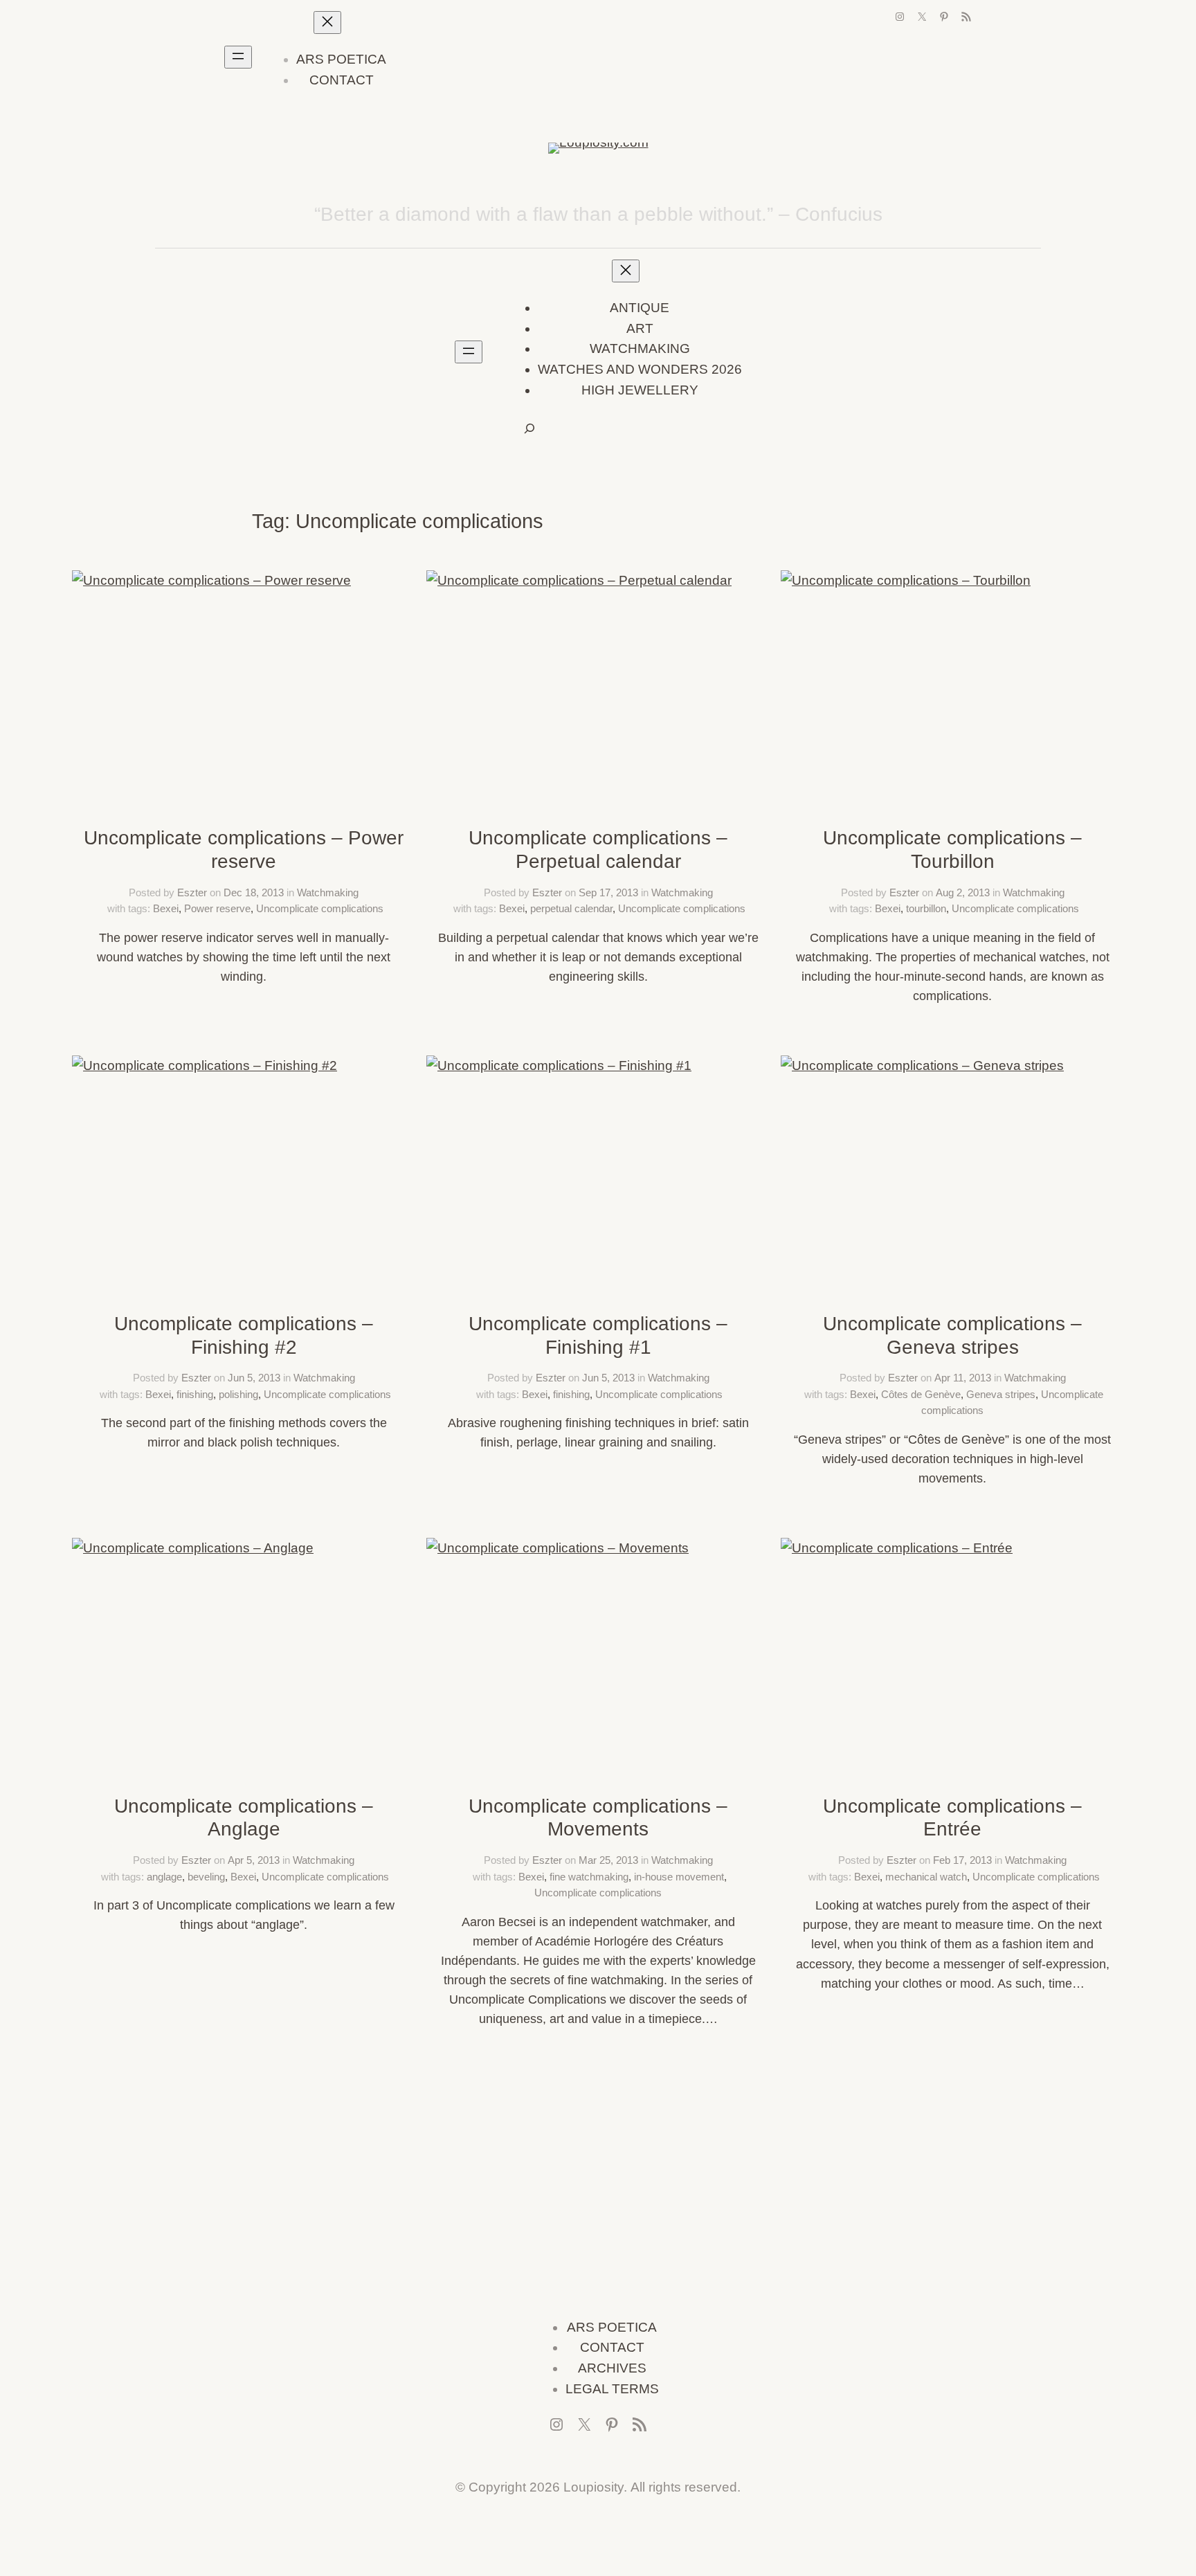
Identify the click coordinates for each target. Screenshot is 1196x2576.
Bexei (166, 908)
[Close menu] (327, 22)
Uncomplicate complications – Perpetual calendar (598, 850)
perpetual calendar (571, 908)
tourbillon (926, 908)
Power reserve (217, 908)
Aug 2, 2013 (963, 892)
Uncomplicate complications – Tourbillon (952, 850)
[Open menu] (238, 57)
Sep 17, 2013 (608, 892)
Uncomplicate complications (320, 908)
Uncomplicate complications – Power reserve (244, 850)
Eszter (192, 892)
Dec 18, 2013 (254, 892)
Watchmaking (328, 892)
